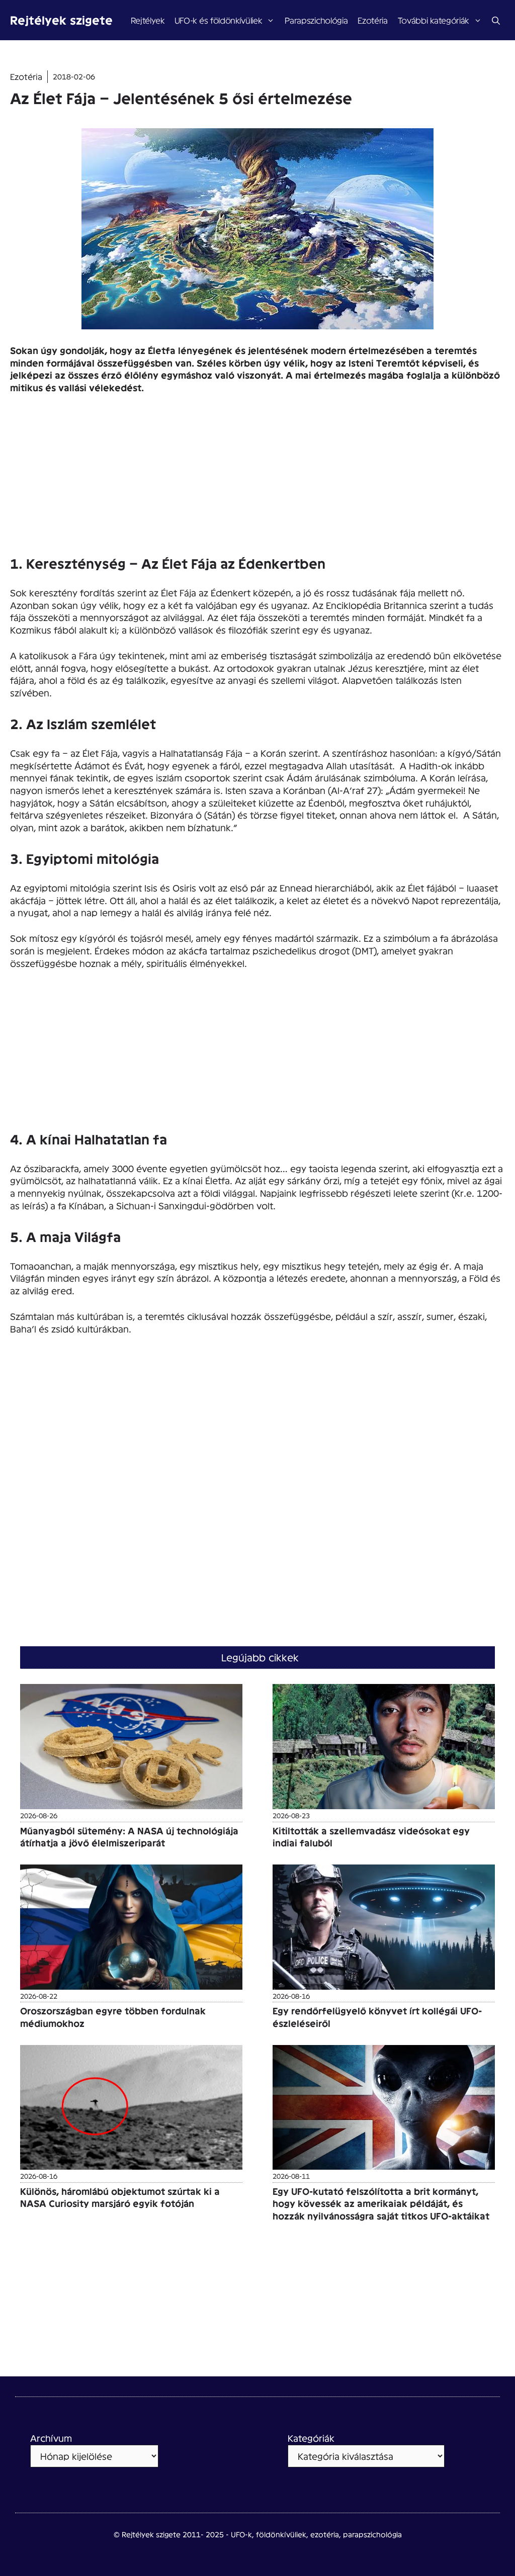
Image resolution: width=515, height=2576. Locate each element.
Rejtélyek (148, 20)
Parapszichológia (316, 20)
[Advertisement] (257, 478)
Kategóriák (311, 2438)
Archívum (51, 2438)
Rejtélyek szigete (61, 20)
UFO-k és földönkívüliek (218, 20)
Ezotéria (372, 20)
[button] (496, 20)
